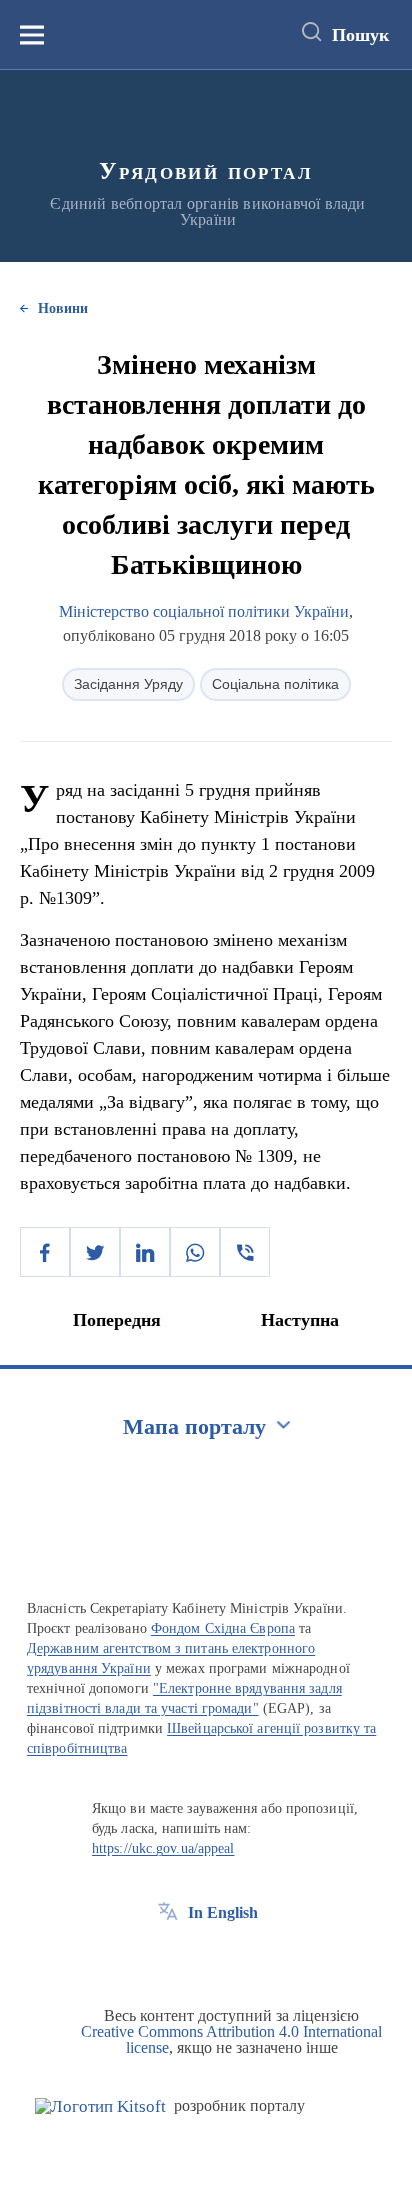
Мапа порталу (194, 1426)
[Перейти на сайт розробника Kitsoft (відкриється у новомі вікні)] (100, 2106)
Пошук (360, 35)
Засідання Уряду (128, 684)
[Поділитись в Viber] (245, 1252)
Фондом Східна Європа (223, 1628)
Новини (63, 308)
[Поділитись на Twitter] (95, 1252)
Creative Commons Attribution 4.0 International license (231, 2039)
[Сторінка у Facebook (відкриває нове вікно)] (168, 1958)
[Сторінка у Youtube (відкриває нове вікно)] (242, 1958)
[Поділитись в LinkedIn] (145, 1252)
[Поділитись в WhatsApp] (195, 1252)
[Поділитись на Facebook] (45, 1252)
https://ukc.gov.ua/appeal (163, 1848)
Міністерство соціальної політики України (204, 611)
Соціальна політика (275, 684)
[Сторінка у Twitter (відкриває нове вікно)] (205, 1958)
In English (223, 1912)
